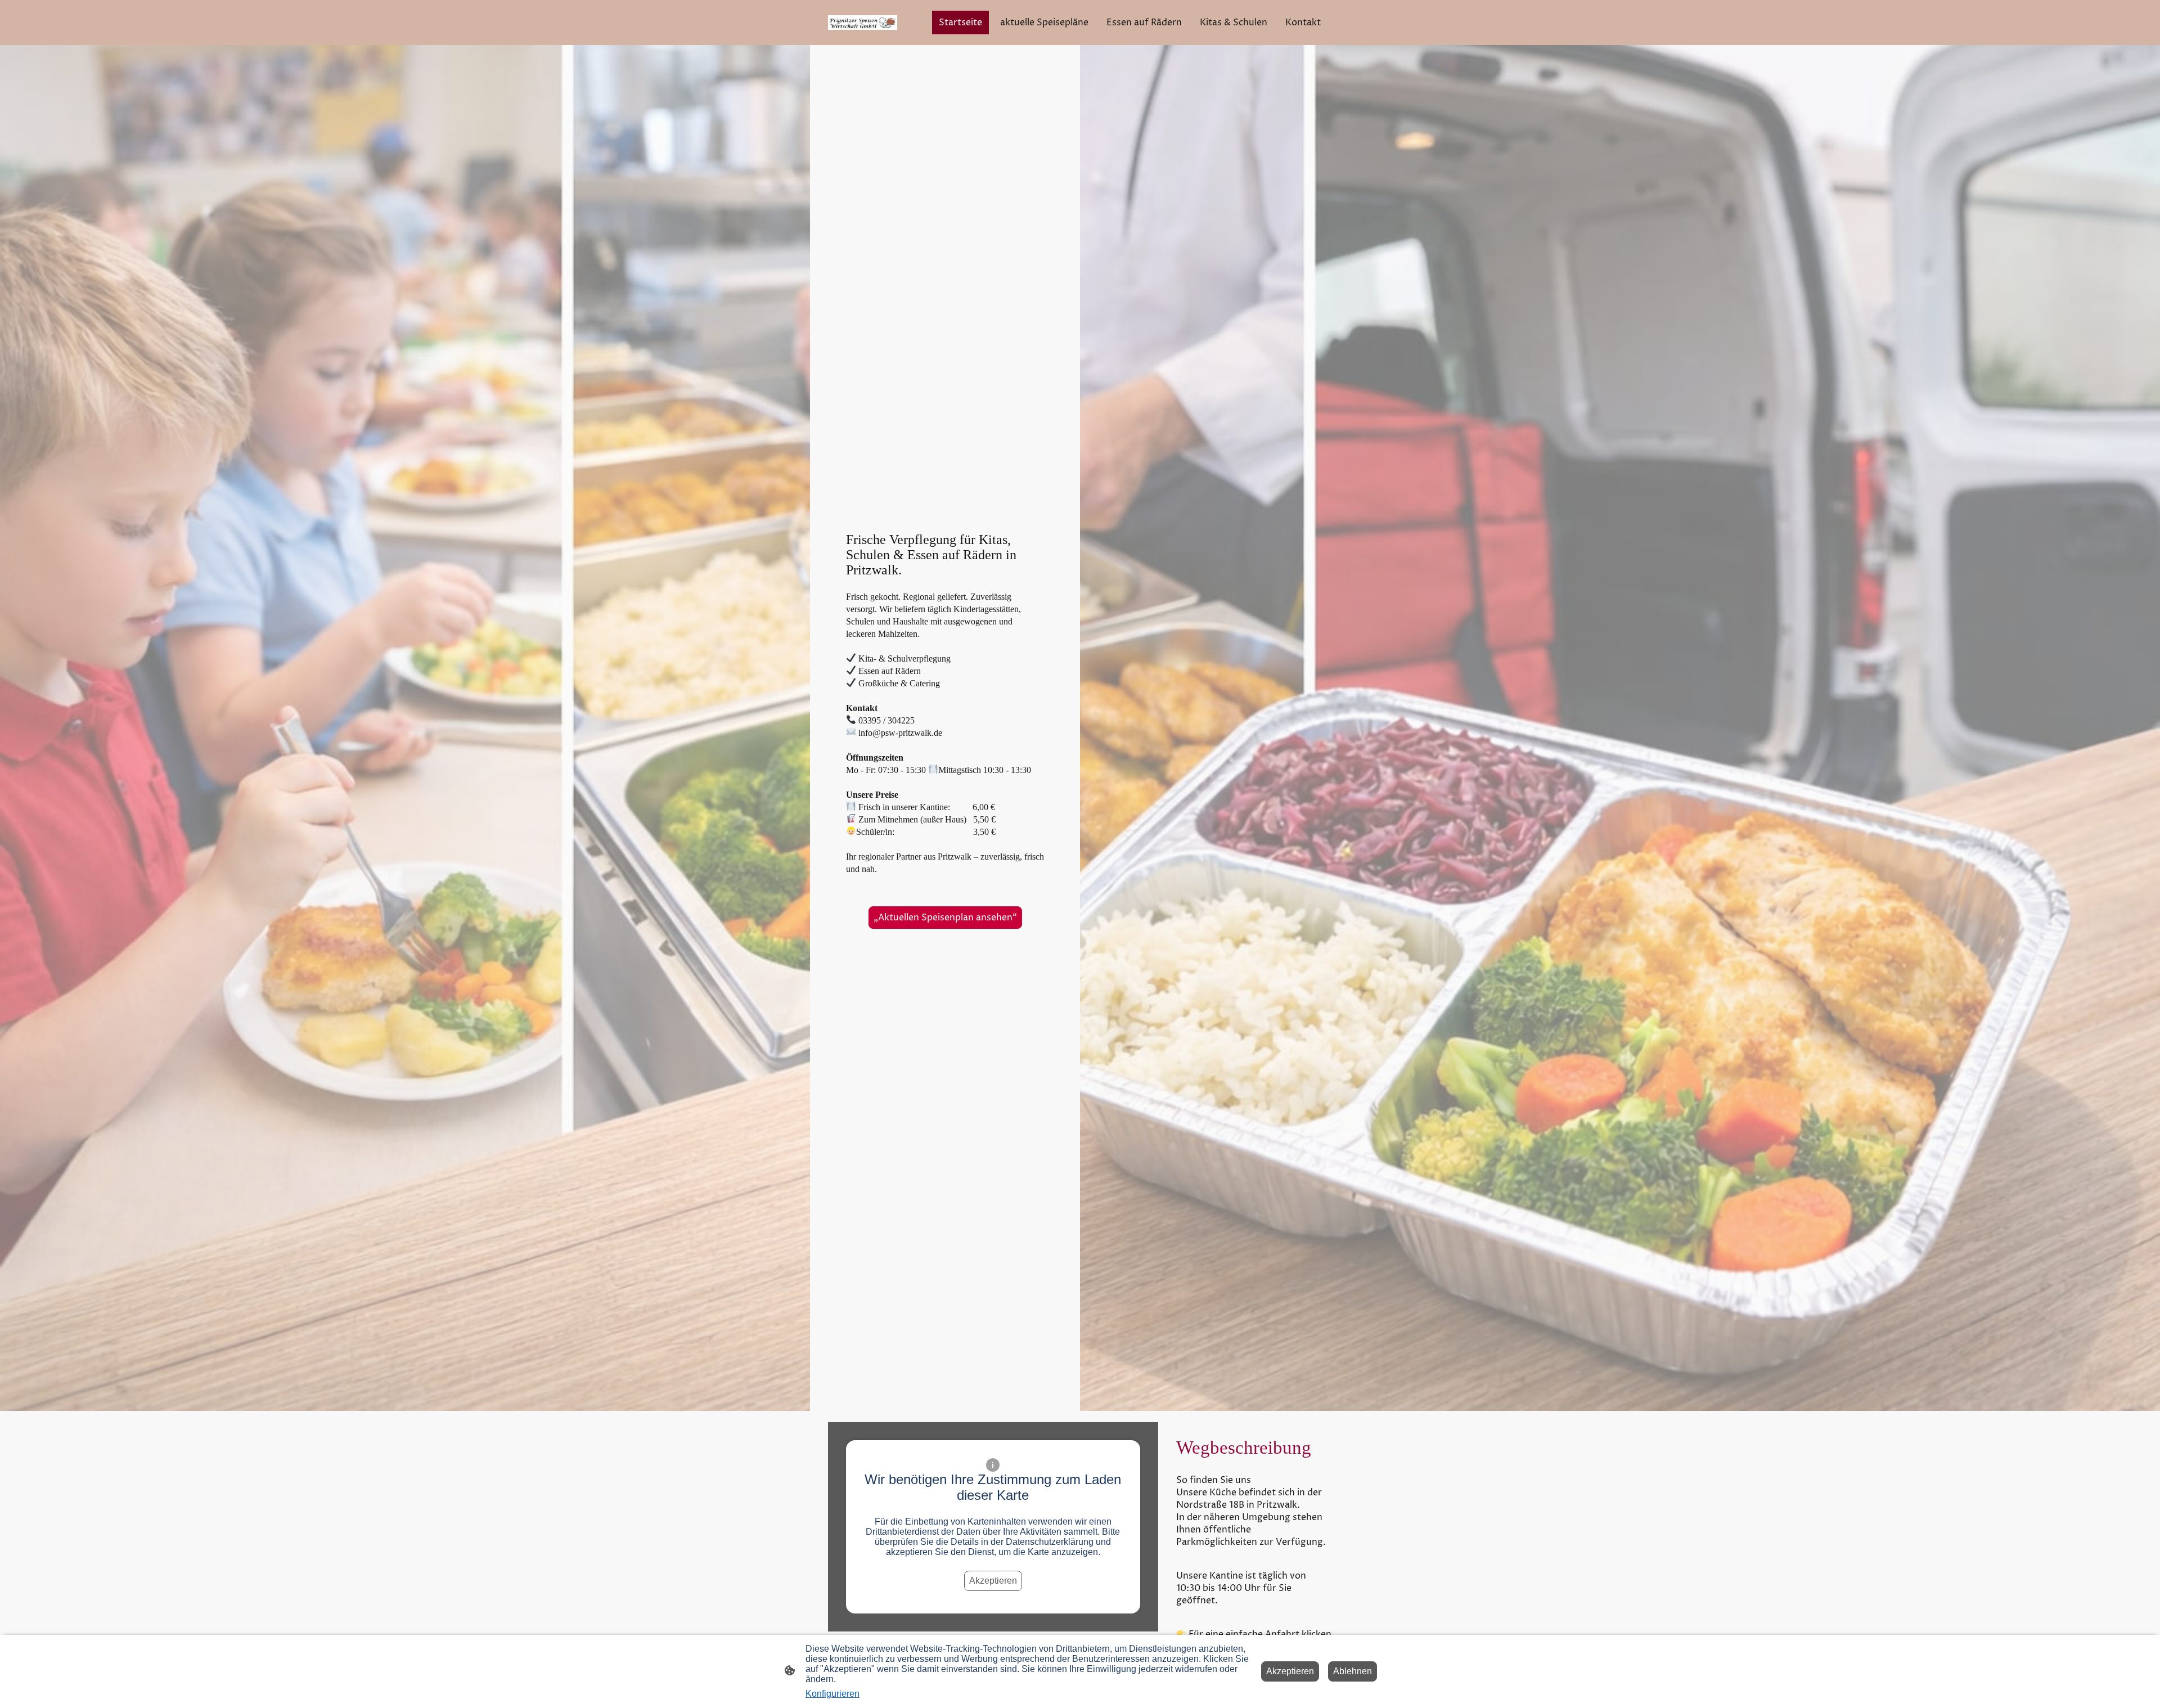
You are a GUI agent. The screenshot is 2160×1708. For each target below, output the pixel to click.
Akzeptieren (993, 1581)
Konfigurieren (832, 1694)
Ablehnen (1353, 1671)
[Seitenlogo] (863, 23)
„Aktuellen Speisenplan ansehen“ (945, 918)
